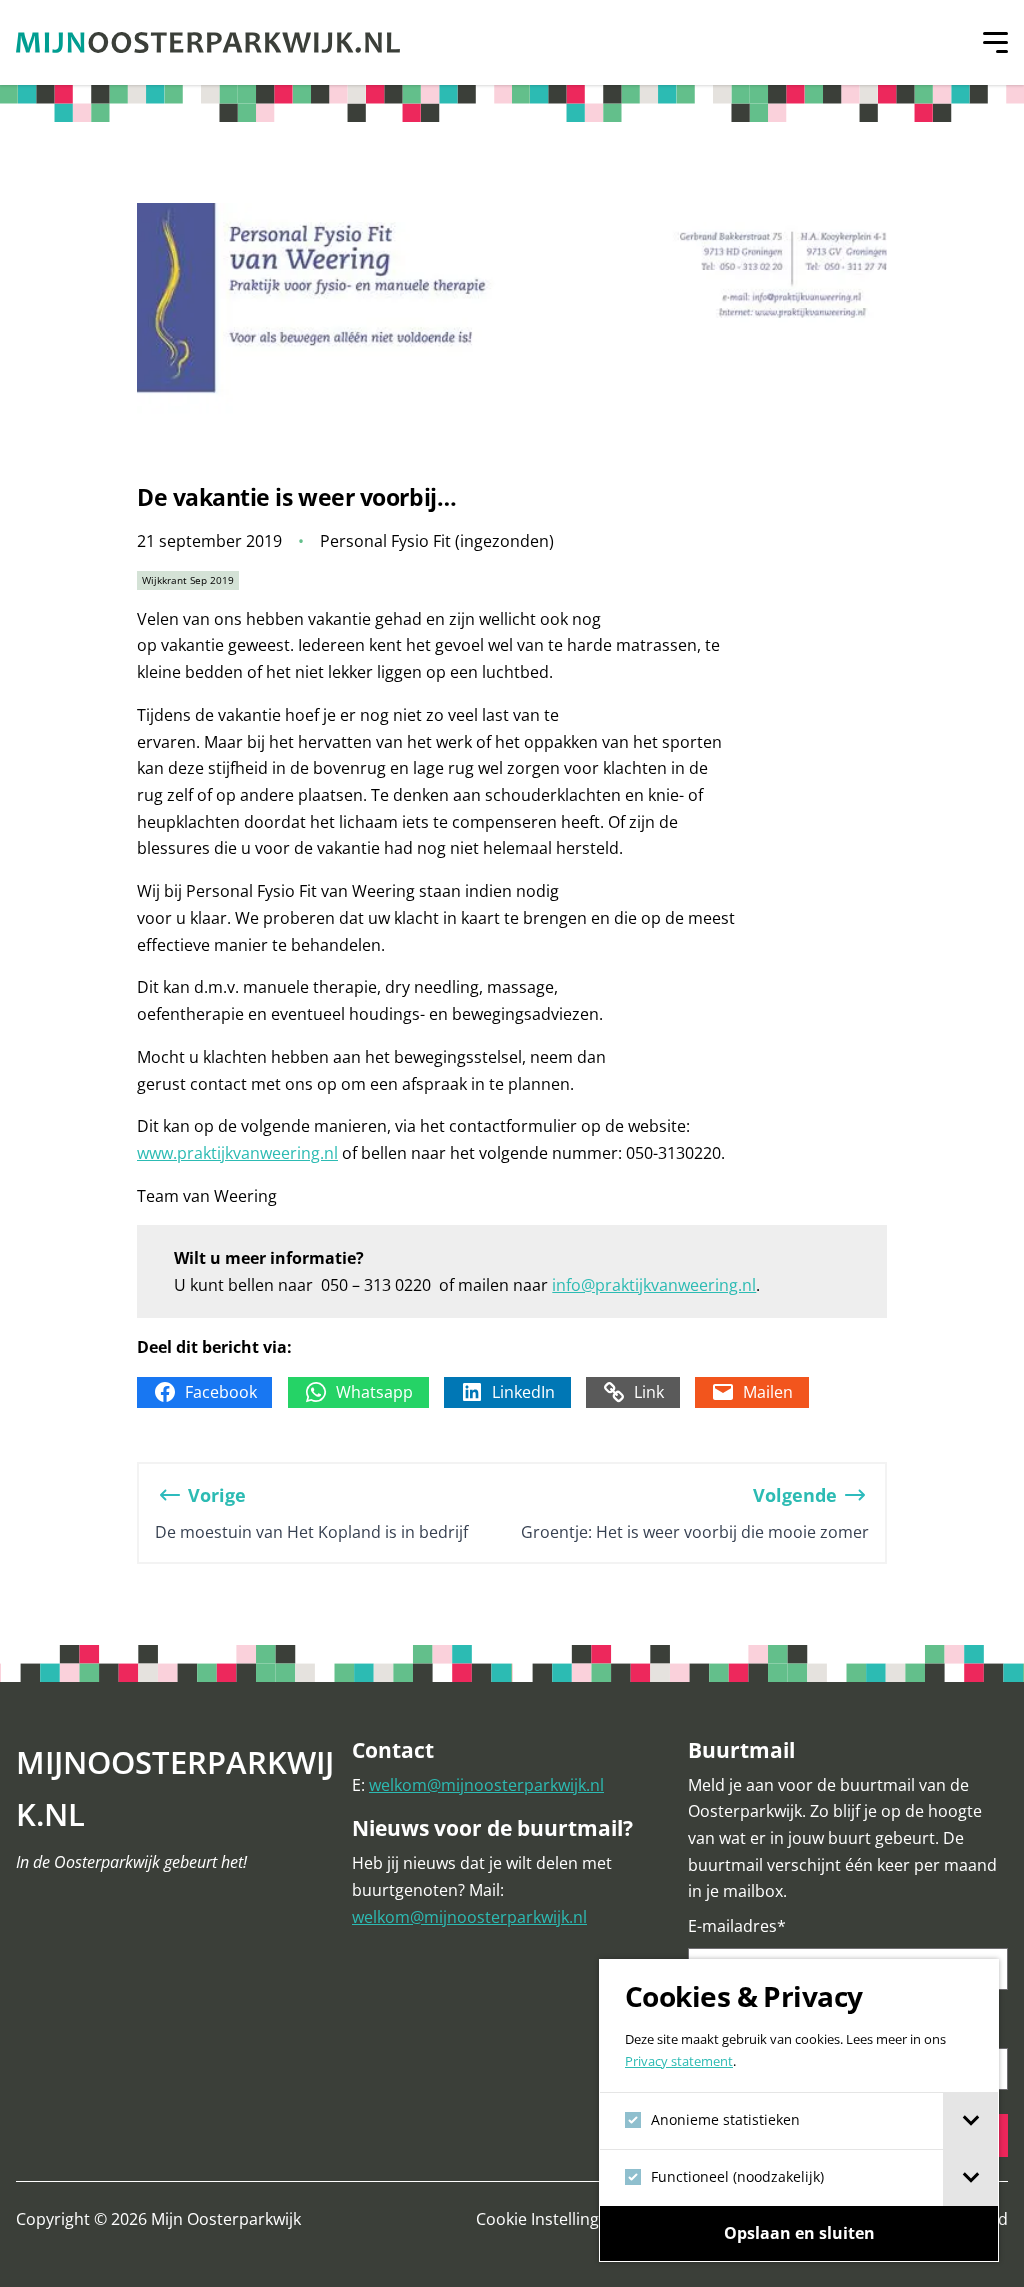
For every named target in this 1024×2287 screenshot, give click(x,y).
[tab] (970, 2121)
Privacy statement (679, 2061)
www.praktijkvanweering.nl (237, 1153)
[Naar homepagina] (208, 42)
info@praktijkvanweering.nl (654, 1285)
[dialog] (799, 2110)
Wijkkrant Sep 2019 (188, 580)
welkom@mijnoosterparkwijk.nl (486, 1785)
